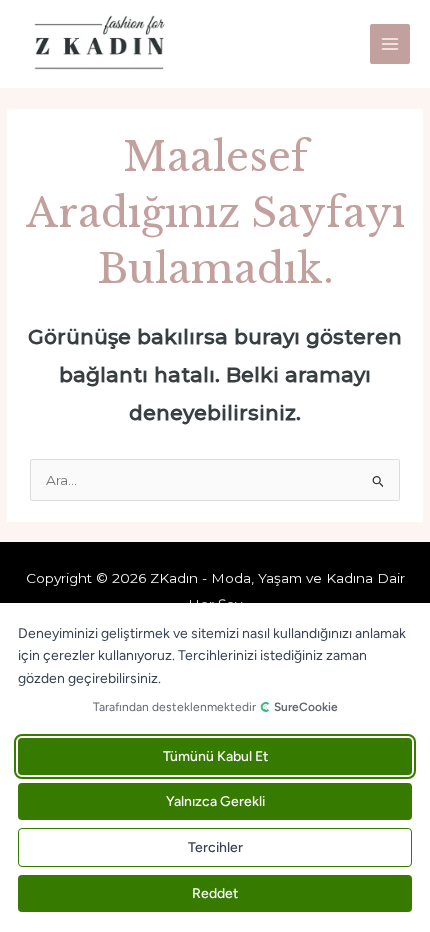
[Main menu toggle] (390, 44)
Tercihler (215, 847)
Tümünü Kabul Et (215, 756)
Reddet (215, 893)
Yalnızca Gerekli (215, 801)
